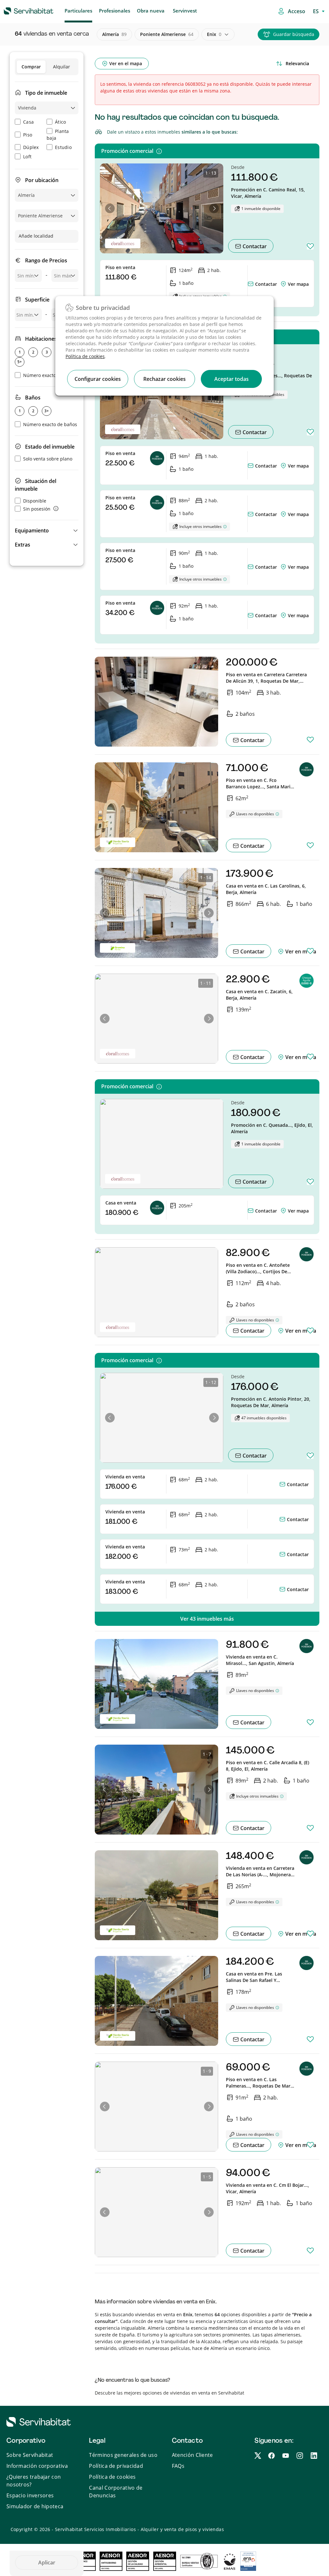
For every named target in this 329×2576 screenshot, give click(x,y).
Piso (28, 135)
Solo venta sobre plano (48, 459)
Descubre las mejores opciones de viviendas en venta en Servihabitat (169, 2393)
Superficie (37, 300)
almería (114, 34)
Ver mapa (298, 284)
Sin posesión (37, 509)
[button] (47, 530)
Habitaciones (41, 339)
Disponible (35, 501)
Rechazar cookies (164, 379)
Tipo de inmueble (46, 93)
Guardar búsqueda (294, 34)
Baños (33, 398)
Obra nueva (151, 11)
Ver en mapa (300, 951)
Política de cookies (85, 356)
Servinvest (185, 11)
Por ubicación (42, 180)
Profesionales (115, 11)
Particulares (78, 11)
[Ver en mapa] (284, 284)
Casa (28, 122)
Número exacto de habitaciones (57, 375)
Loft (27, 157)
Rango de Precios (46, 260)
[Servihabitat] (18, 10)
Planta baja (58, 135)
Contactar (254, 246)
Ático (61, 122)
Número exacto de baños (50, 424)
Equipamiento (32, 530)
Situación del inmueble (36, 485)
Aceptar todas (231, 379)
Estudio (63, 147)
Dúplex (31, 147)
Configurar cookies (98, 379)
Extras (22, 545)
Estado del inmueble (50, 447)
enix (214, 34)
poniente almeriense (167, 34)
